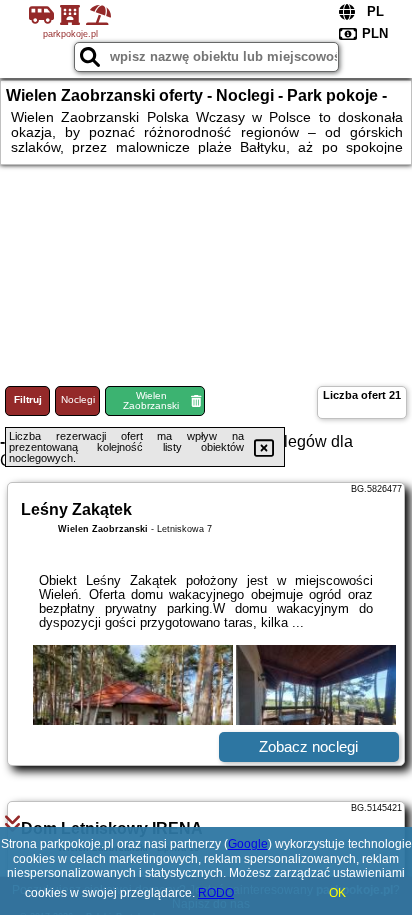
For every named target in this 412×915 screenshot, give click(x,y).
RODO (216, 893)
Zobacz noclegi (308, 746)
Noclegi (78, 399)
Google (248, 844)
